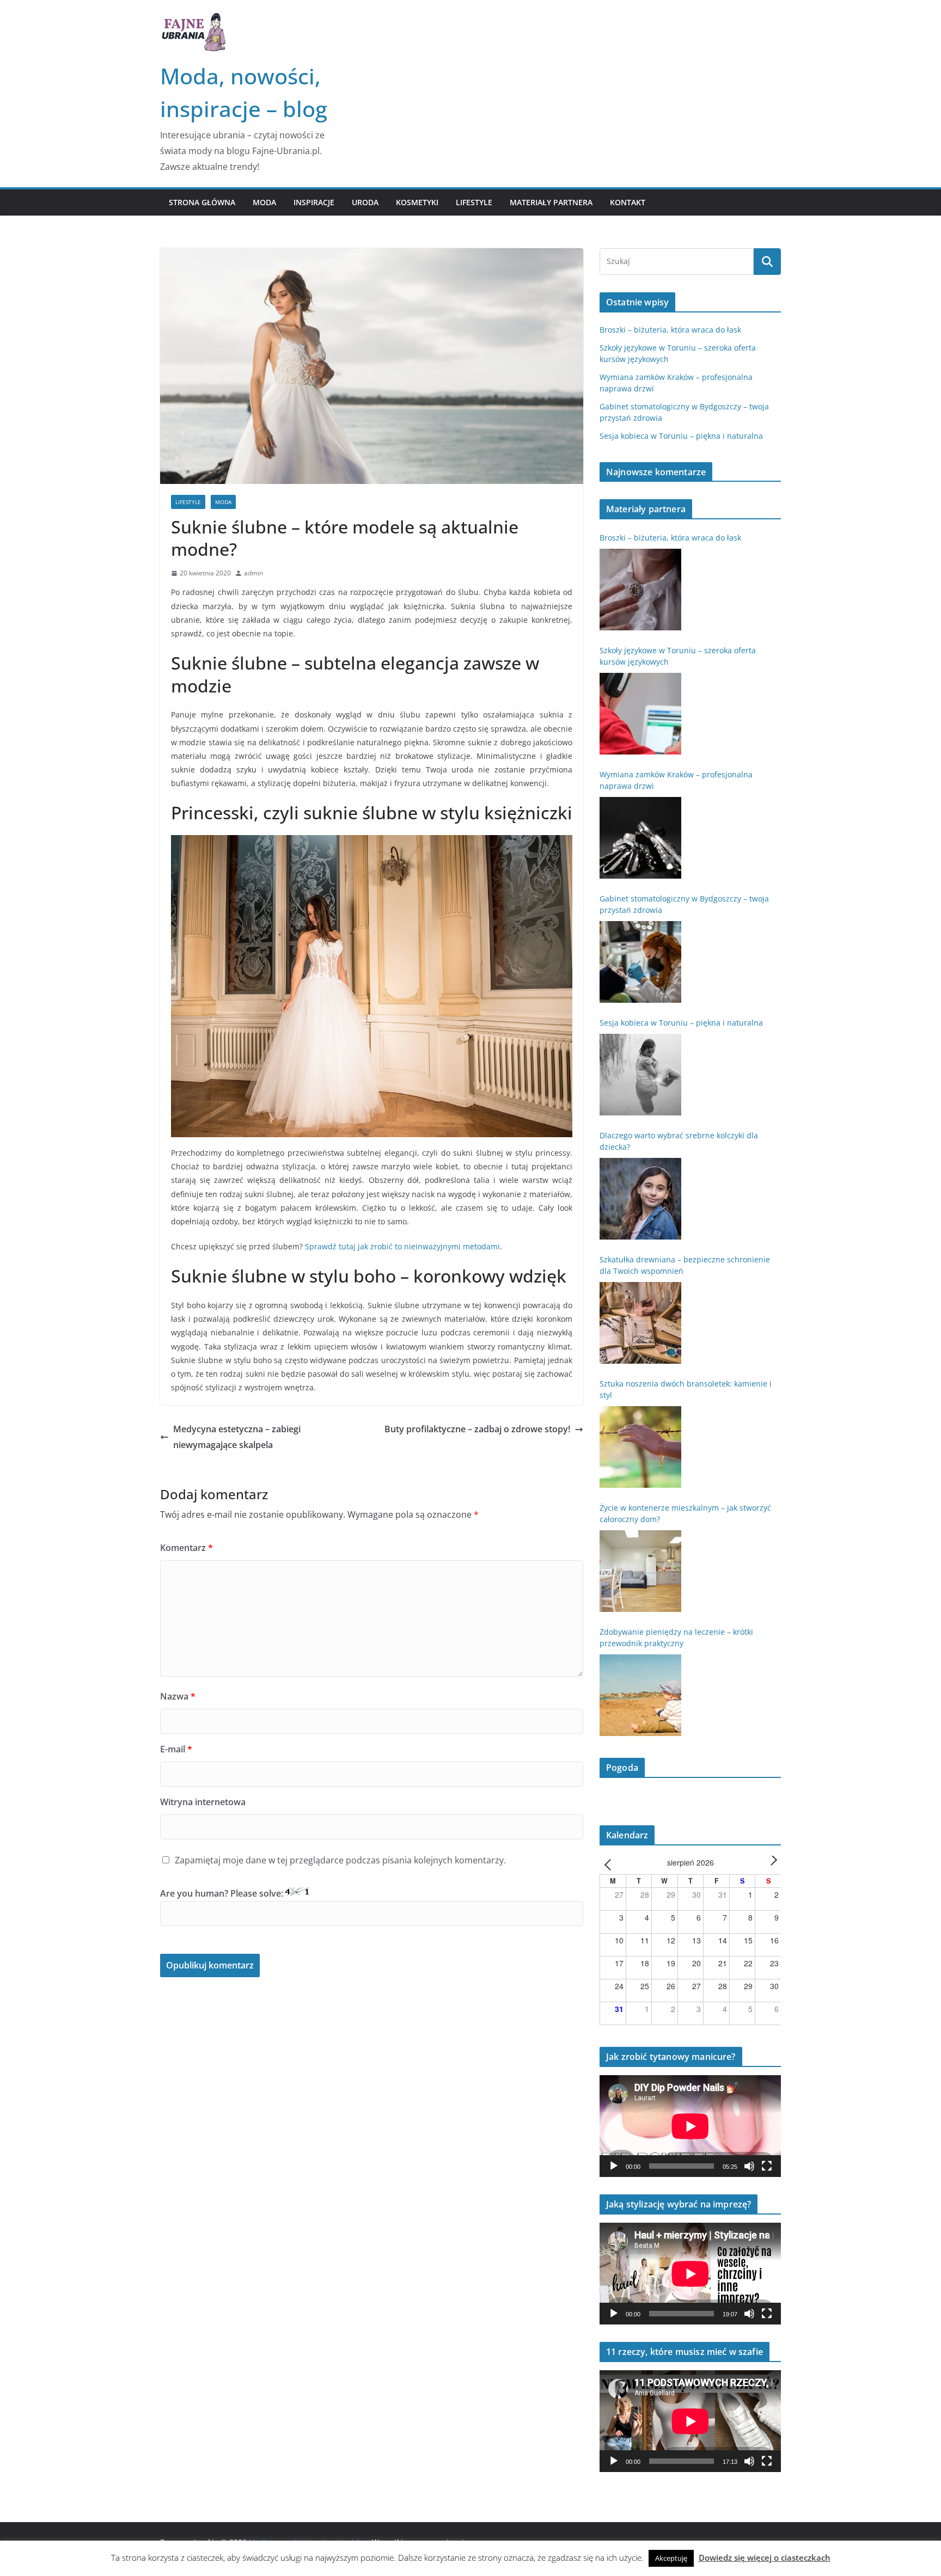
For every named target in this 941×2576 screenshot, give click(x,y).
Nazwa (178, 1696)
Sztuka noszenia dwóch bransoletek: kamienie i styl (686, 1389)
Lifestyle (474, 202)
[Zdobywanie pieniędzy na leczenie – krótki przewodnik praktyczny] (640, 1695)
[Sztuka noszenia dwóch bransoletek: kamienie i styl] (640, 1447)
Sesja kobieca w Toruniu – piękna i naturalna (681, 436)
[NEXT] (771, 1864)
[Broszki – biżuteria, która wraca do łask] (640, 590)
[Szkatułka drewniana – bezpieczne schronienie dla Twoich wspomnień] (640, 1323)
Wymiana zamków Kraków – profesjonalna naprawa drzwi (676, 780)
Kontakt (628, 202)
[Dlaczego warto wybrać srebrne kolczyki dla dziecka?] (640, 1199)
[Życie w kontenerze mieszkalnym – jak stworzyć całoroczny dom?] (640, 1571)
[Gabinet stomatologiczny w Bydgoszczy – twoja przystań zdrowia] (640, 962)
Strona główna (202, 202)
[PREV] (610, 1864)
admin (253, 573)
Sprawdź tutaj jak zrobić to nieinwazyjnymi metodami (402, 1246)
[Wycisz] (749, 2166)
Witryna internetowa (203, 1802)
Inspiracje (314, 202)
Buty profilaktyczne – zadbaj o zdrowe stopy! (477, 1429)
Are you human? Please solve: (223, 1893)
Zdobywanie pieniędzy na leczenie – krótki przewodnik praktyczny (676, 1637)
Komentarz (187, 1548)
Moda (264, 202)
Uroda (365, 202)
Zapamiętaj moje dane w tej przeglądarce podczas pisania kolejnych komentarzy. (340, 1860)
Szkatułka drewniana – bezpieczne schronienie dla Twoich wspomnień (685, 1265)
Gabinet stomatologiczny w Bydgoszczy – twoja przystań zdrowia (684, 904)
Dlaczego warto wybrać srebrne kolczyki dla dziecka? (679, 1141)
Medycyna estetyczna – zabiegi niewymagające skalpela (237, 1437)
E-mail (176, 1749)
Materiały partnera (551, 202)
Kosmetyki (417, 202)
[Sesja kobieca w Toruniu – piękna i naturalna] (640, 1075)
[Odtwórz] (614, 2166)
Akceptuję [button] (671, 2558)
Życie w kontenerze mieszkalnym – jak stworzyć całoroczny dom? (685, 1513)
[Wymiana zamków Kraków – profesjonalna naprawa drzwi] (640, 838)
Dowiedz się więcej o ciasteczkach (765, 2557)
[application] (690, 2126)
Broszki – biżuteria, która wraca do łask (670, 330)
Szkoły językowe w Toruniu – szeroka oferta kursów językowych (678, 656)
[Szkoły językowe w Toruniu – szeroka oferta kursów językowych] (640, 714)
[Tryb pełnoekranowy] (767, 2166)
